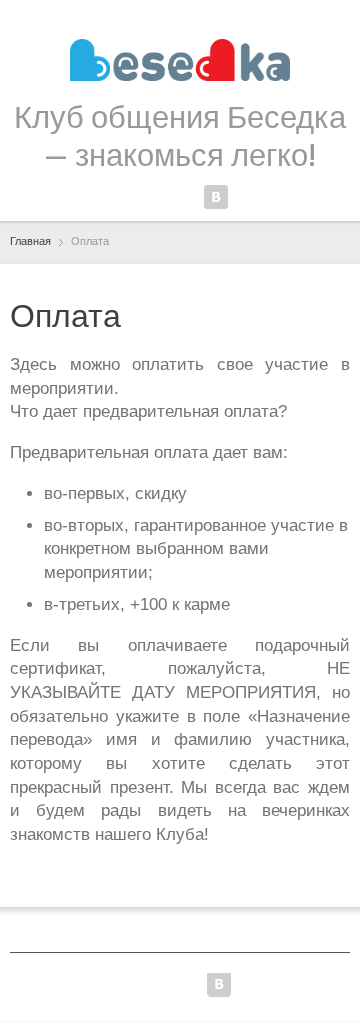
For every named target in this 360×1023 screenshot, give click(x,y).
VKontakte (216, 197)
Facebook (117, 197)
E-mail (249, 197)
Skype (183, 197)
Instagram (150, 197)
